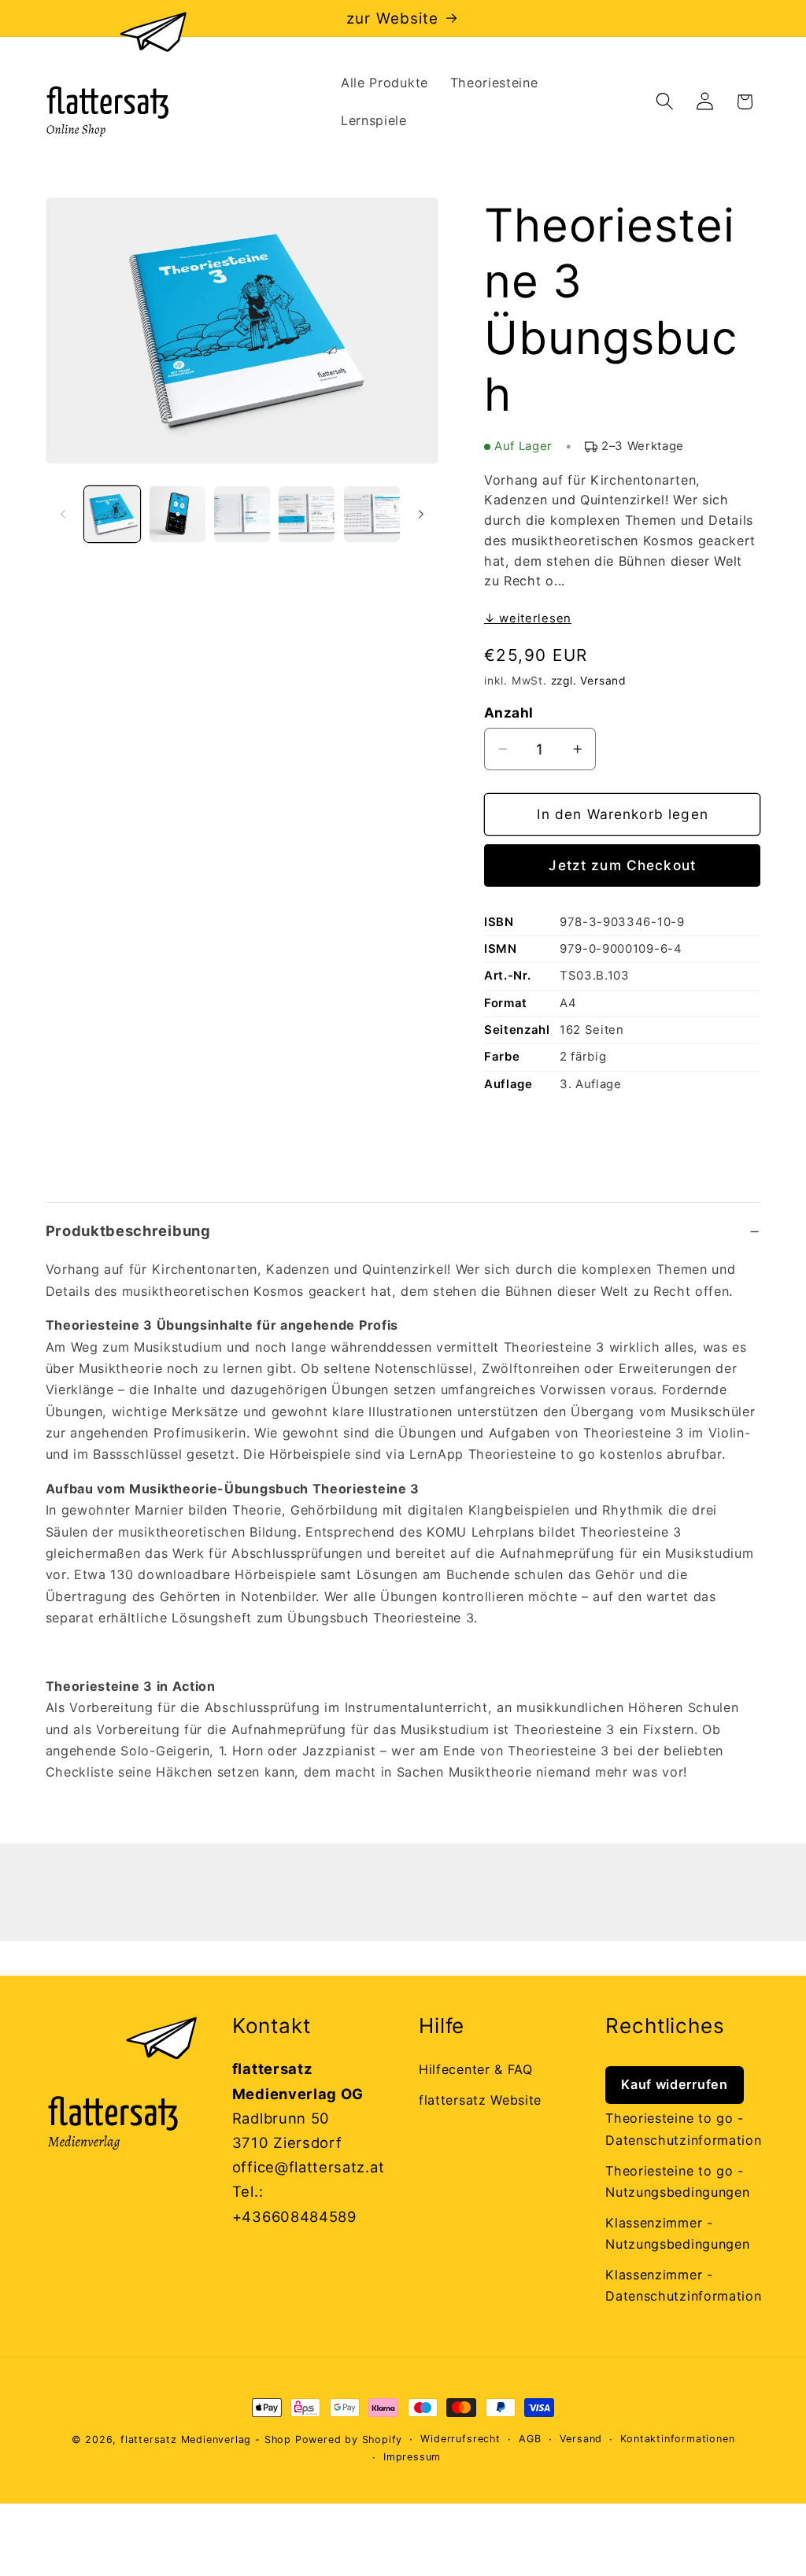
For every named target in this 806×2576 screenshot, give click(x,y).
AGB (530, 2439)
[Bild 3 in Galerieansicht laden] (242, 514)
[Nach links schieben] (63, 514)
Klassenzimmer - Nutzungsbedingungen (677, 2233)
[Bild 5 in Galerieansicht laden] (372, 514)
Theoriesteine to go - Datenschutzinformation (683, 2129)
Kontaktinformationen (677, 2439)
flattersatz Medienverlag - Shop (206, 2439)
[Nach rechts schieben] (421, 514)
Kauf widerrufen (674, 2084)
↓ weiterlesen (528, 618)
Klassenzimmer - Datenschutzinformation (683, 2285)
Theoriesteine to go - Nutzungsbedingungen (677, 2181)
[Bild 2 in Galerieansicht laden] (177, 514)
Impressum (412, 2457)
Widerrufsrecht (460, 2439)
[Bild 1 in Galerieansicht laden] (112, 514)
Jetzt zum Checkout (622, 865)
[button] (665, 102)
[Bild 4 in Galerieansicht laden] (307, 514)
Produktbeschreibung (128, 1231)
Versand (581, 2439)
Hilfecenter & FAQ (476, 2069)
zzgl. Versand (589, 681)
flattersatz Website (480, 2100)
